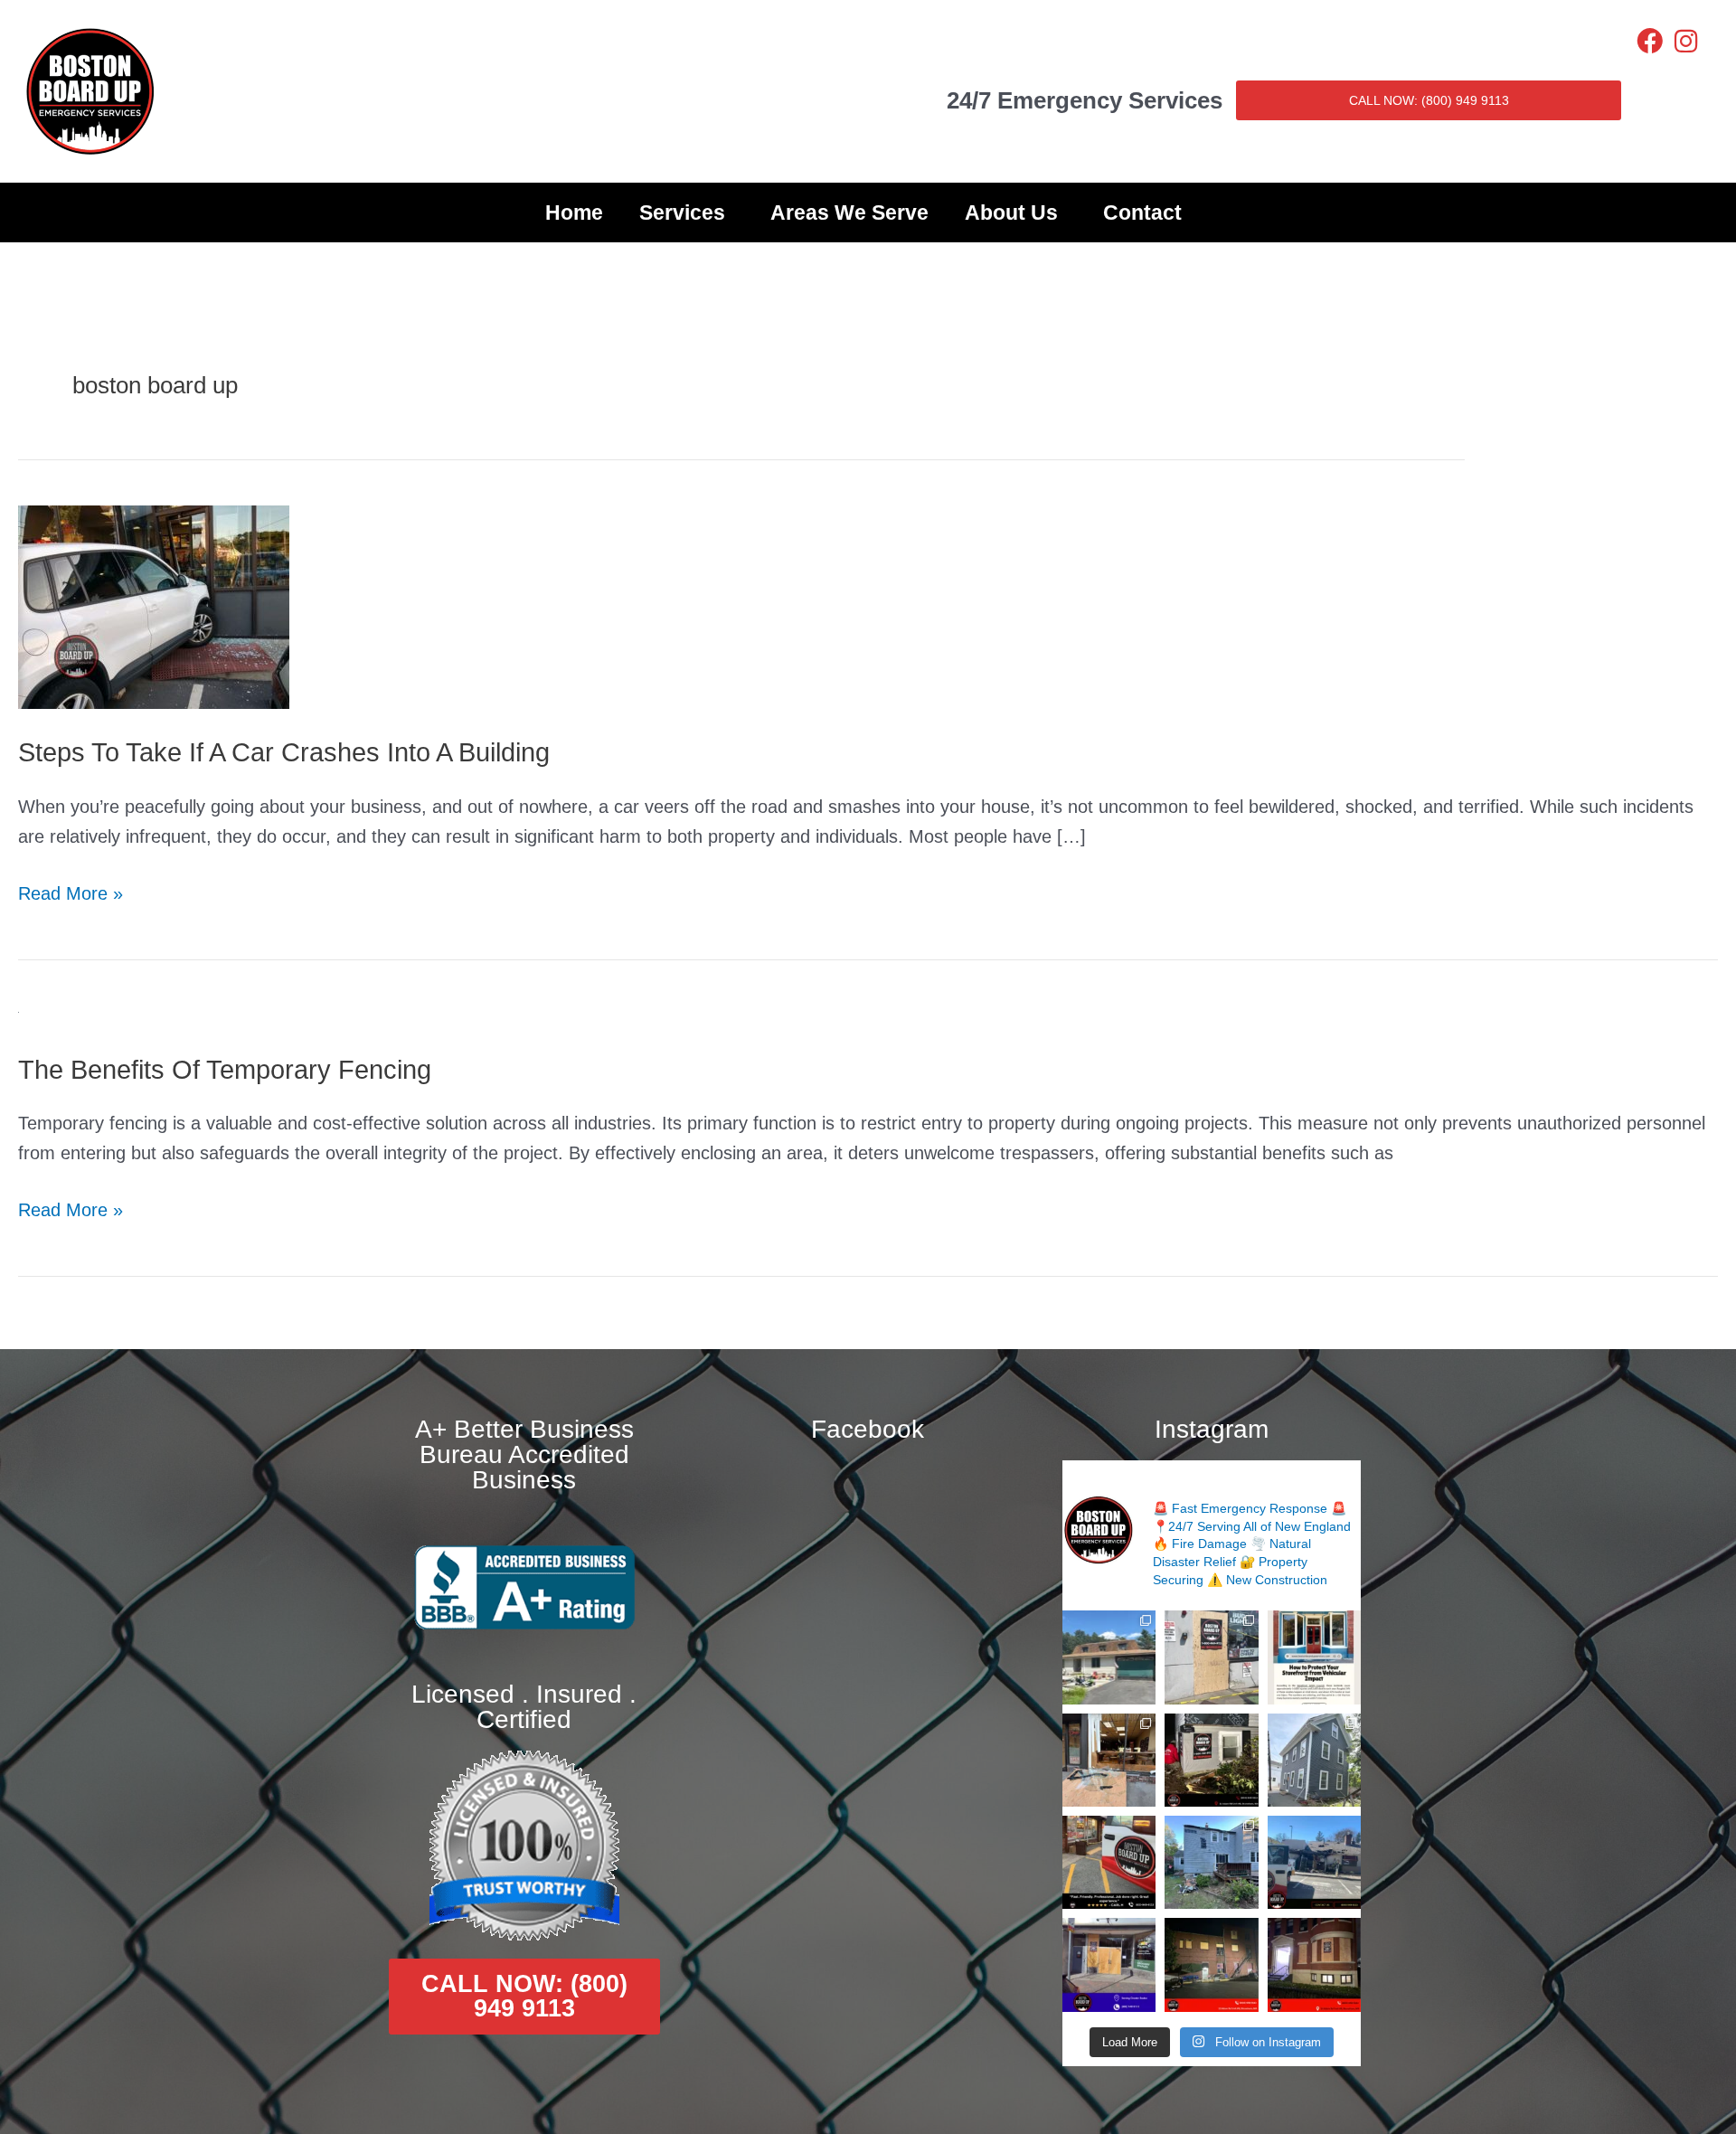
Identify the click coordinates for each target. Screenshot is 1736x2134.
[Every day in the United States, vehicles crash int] (1314, 1657)
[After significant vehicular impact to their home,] (1314, 1760)
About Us (1011, 212)
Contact (1142, 212)
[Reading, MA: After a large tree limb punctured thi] (1211, 1862)
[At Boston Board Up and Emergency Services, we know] (1314, 1862)
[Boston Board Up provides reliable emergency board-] (1314, 1964)
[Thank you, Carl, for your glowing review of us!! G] (1109, 1862)
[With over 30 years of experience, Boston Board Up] (1109, 1964)
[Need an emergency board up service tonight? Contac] (1211, 1760)
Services (682, 212)
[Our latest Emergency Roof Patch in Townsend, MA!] (1109, 1657)
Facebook (868, 1429)
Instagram (1212, 1429)
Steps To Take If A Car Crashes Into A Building (284, 752)
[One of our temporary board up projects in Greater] (1211, 1964)
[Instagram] (1686, 41)
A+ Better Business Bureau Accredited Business (524, 1454)
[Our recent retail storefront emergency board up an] (1211, 1657)
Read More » (71, 891)
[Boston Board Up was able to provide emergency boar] (1109, 1760)
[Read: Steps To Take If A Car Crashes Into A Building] (154, 606)
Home (574, 212)
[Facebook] (1650, 41)
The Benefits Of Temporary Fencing (225, 1070)
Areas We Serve (849, 212)
